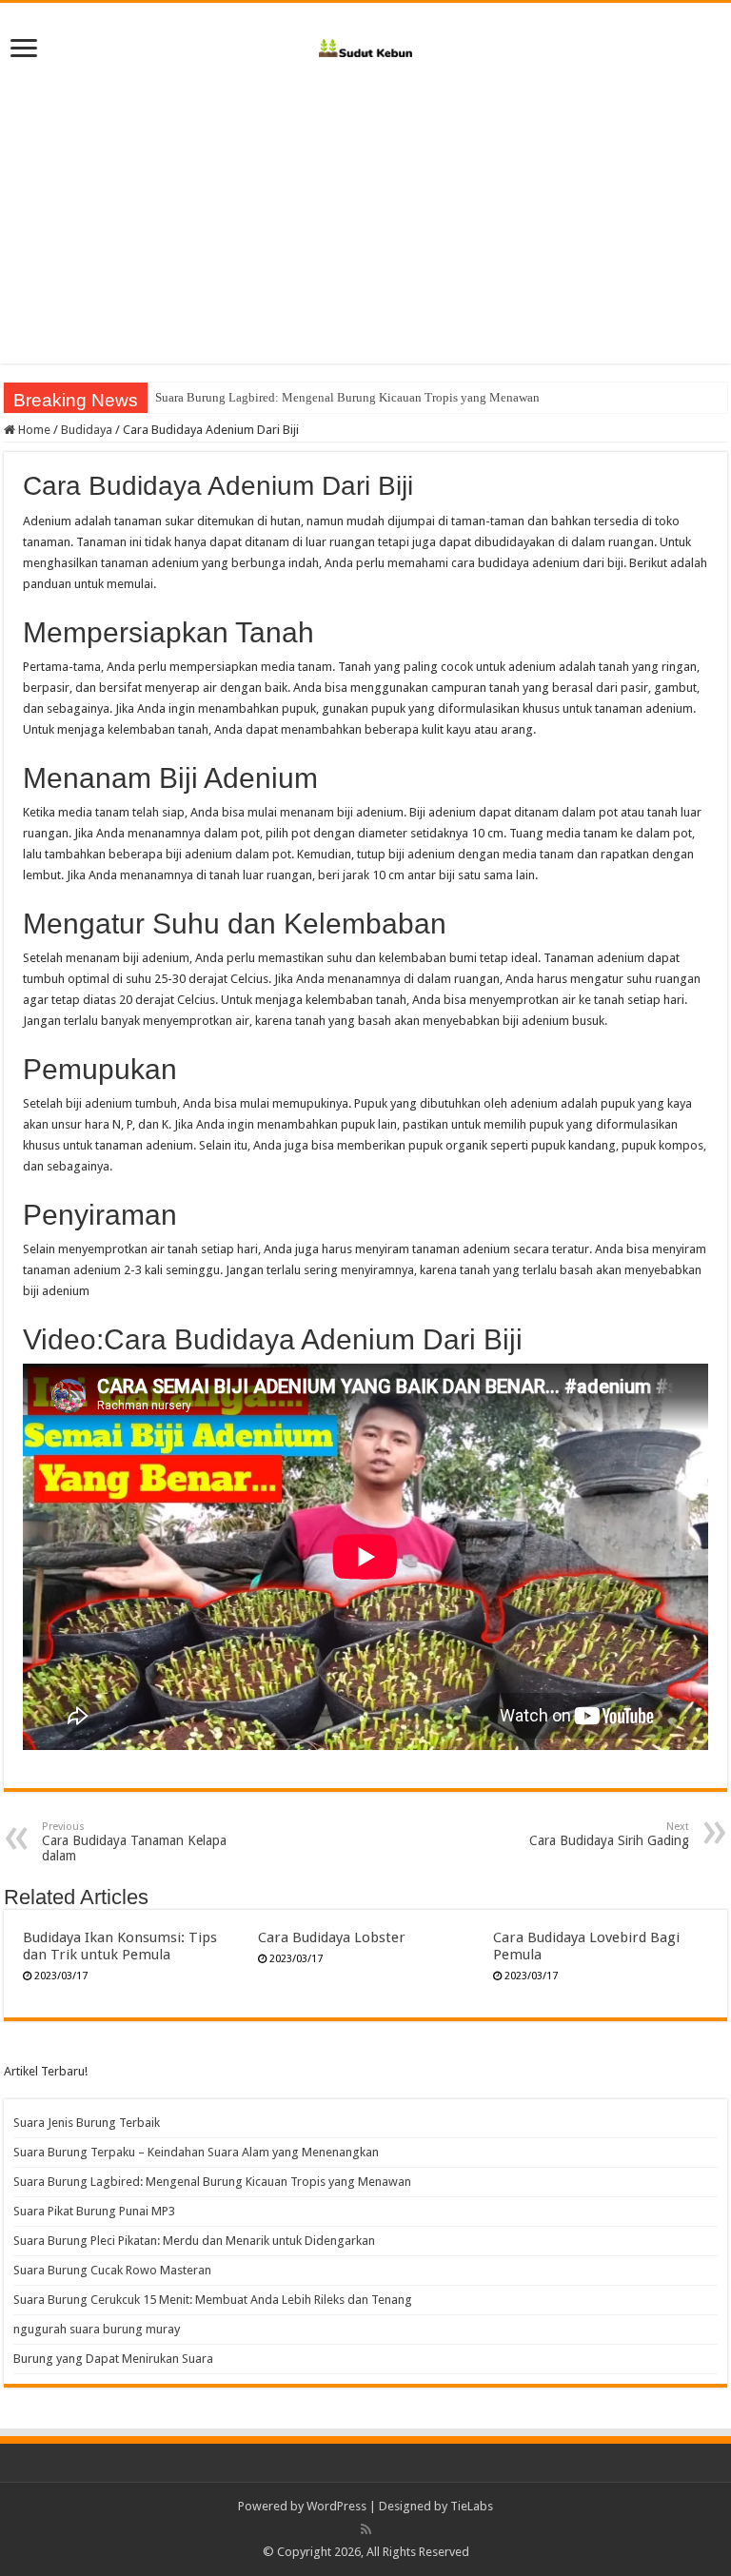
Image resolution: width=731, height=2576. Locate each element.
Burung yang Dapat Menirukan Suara (113, 2359)
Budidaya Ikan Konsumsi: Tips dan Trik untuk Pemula (120, 1946)
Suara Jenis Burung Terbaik (87, 2123)
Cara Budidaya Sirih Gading (609, 1834)
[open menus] (24, 50)
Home (33, 430)
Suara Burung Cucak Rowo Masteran (112, 2270)
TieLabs (472, 2506)
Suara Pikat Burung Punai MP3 (94, 2211)
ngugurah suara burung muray (97, 2329)
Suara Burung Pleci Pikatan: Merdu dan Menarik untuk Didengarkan (194, 2241)
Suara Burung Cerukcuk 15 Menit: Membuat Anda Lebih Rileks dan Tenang (213, 2300)
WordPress (336, 2506)
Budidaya (87, 430)
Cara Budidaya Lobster (332, 1937)
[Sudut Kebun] (366, 45)
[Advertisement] (365, 230)
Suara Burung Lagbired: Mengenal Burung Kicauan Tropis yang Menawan (347, 397)
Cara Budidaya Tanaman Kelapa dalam (134, 1842)
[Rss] (366, 2529)
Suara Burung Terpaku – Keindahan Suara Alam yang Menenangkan (196, 2152)
